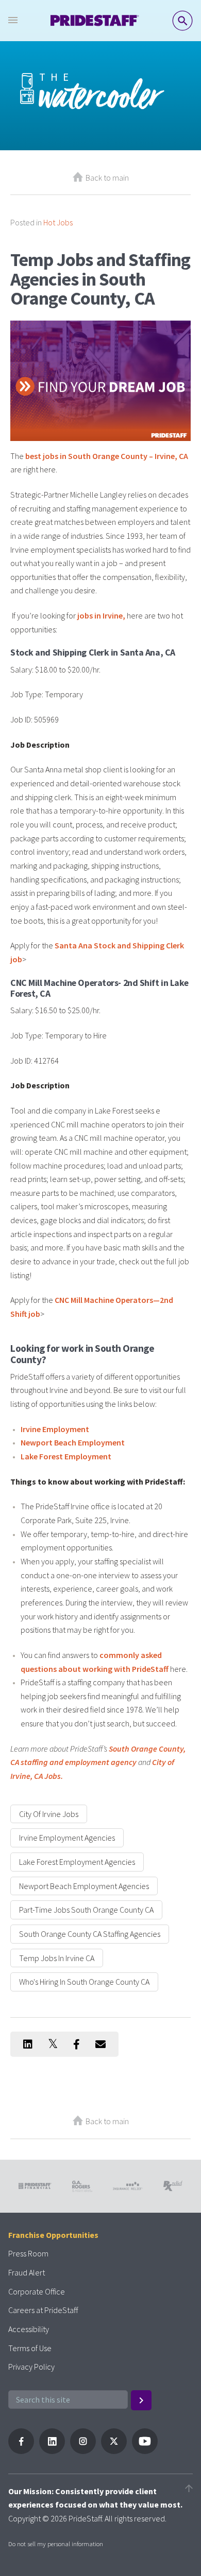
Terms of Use (30, 2348)
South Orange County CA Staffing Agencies (90, 1934)
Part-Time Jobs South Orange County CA (86, 1910)
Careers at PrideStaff (43, 2310)
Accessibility (29, 2329)
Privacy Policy (31, 2367)
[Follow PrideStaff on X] (114, 2451)
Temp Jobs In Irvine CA (57, 1958)
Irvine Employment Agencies (67, 1838)
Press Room (28, 2253)
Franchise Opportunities (53, 2235)
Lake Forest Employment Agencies (77, 1862)
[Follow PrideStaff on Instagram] (83, 2451)
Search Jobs (182, 21)
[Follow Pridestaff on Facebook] (21, 2451)
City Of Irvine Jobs (49, 1814)
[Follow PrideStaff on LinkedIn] (52, 2451)
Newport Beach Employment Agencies (84, 1886)
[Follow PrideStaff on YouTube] (145, 2451)
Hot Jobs (58, 222)
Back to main (107, 178)
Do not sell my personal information (56, 2544)
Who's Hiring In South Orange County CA (84, 1982)
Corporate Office (37, 2291)
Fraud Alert (27, 2272)
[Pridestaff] (95, 21)
